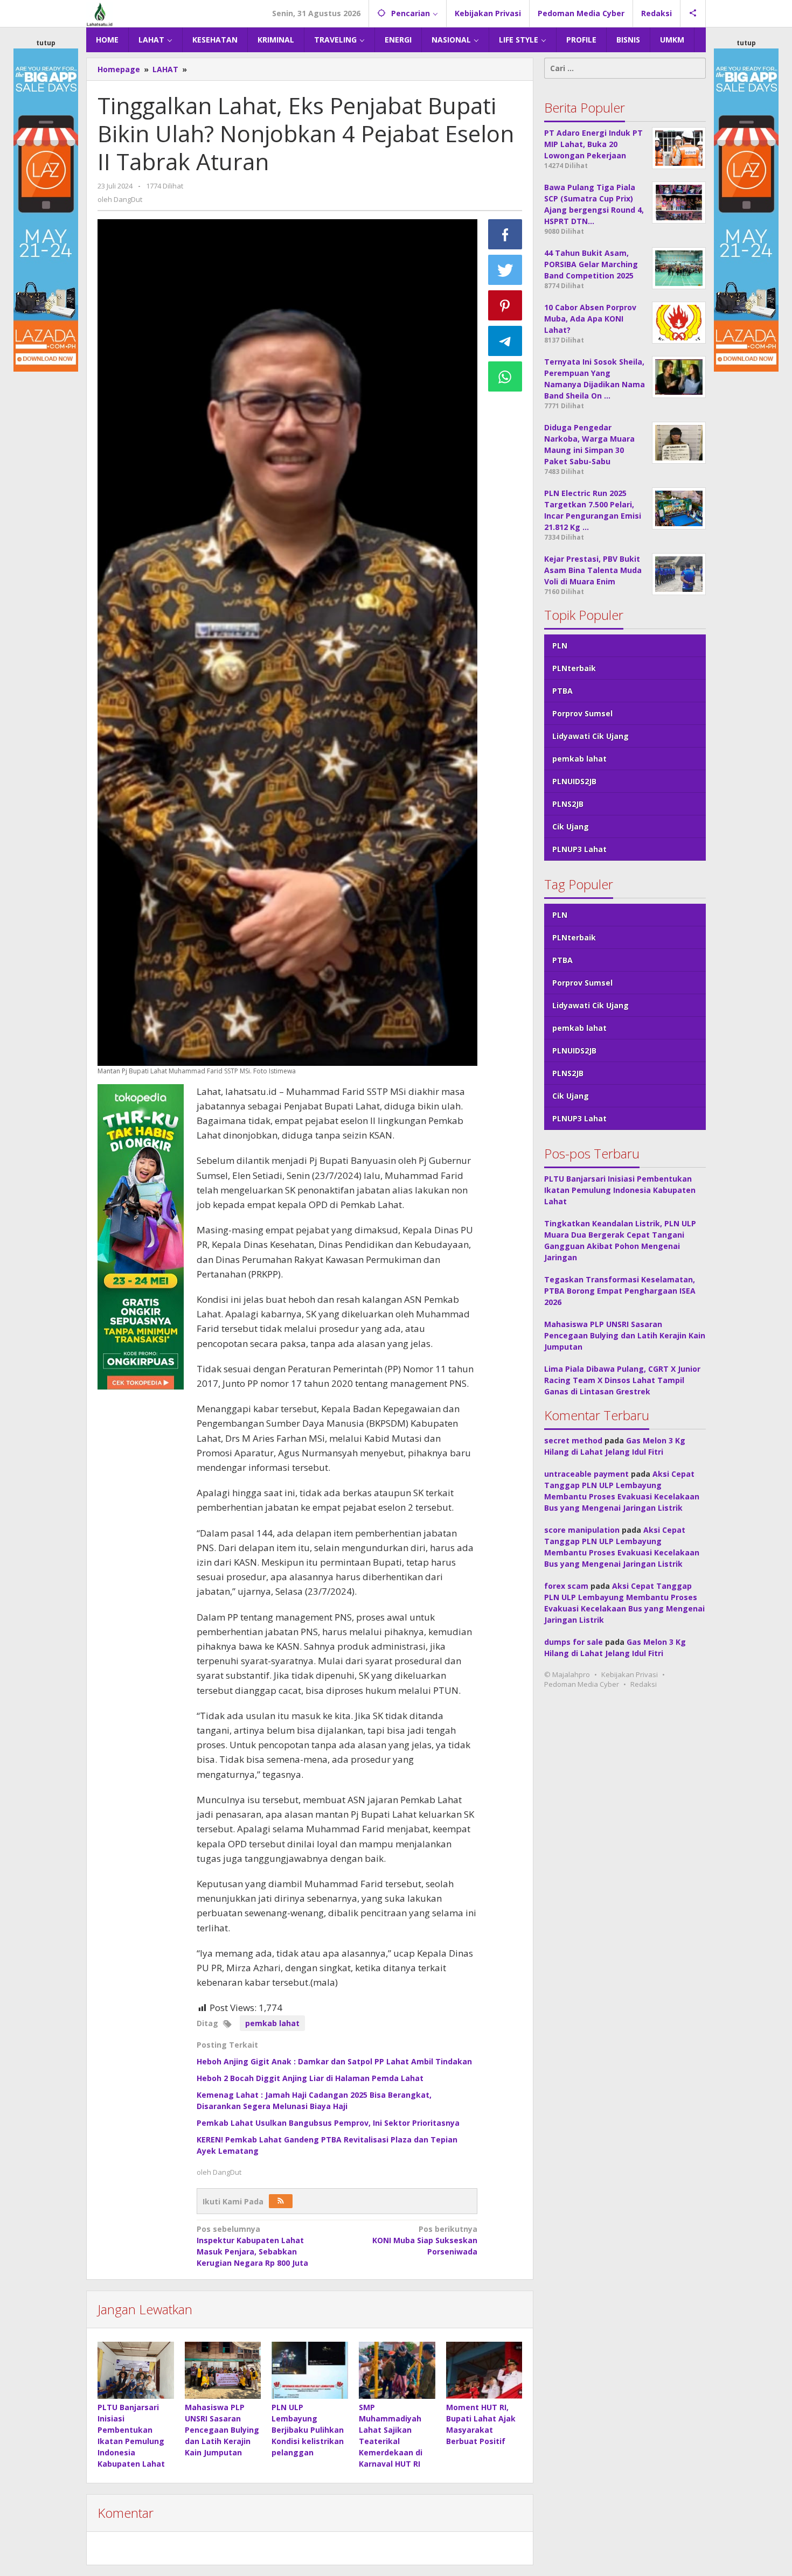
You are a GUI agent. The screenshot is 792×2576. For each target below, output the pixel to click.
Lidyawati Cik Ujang (590, 736)
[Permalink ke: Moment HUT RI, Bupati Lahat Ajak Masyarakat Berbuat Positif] (484, 2370)
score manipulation (582, 1530)
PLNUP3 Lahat (579, 849)
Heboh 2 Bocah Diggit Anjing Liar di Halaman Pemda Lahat (310, 2078)
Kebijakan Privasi (630, 1674)
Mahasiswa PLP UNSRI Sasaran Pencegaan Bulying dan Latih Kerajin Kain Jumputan (222, 2430)
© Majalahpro (567, 1674)
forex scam (566, 1586)
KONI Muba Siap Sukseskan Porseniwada (425, 2240)
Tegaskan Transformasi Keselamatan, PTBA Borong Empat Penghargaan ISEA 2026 (620, 1291)
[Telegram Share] (505, 341)
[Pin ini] (505, 305)
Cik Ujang (571, 826)
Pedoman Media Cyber (582, 1684)
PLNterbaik (574, 668)
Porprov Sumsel (582, 713)
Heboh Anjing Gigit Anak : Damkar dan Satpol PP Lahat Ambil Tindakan (334, 2061)
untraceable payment (586, 1474)
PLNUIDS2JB (574, 781)
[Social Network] (693, 13)
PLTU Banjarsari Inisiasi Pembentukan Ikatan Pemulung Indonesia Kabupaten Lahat (620, 1190)
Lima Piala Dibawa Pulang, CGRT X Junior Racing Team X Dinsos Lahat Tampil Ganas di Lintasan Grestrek (622, 1380)
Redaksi (644, 1684)
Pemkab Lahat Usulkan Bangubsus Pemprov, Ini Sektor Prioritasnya (328, 2123)
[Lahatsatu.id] (100, 13)
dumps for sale (574, 1642)
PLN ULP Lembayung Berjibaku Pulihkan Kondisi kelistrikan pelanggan (308, 2430)
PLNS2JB (568, 804)
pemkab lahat (272, 2023)
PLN (560, 645)
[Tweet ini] (505, 270)
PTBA (562, 691)
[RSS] (281, 2201)
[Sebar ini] (505, 234)
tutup (46, 43)
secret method (573, 1440)
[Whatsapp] (505, 376)
